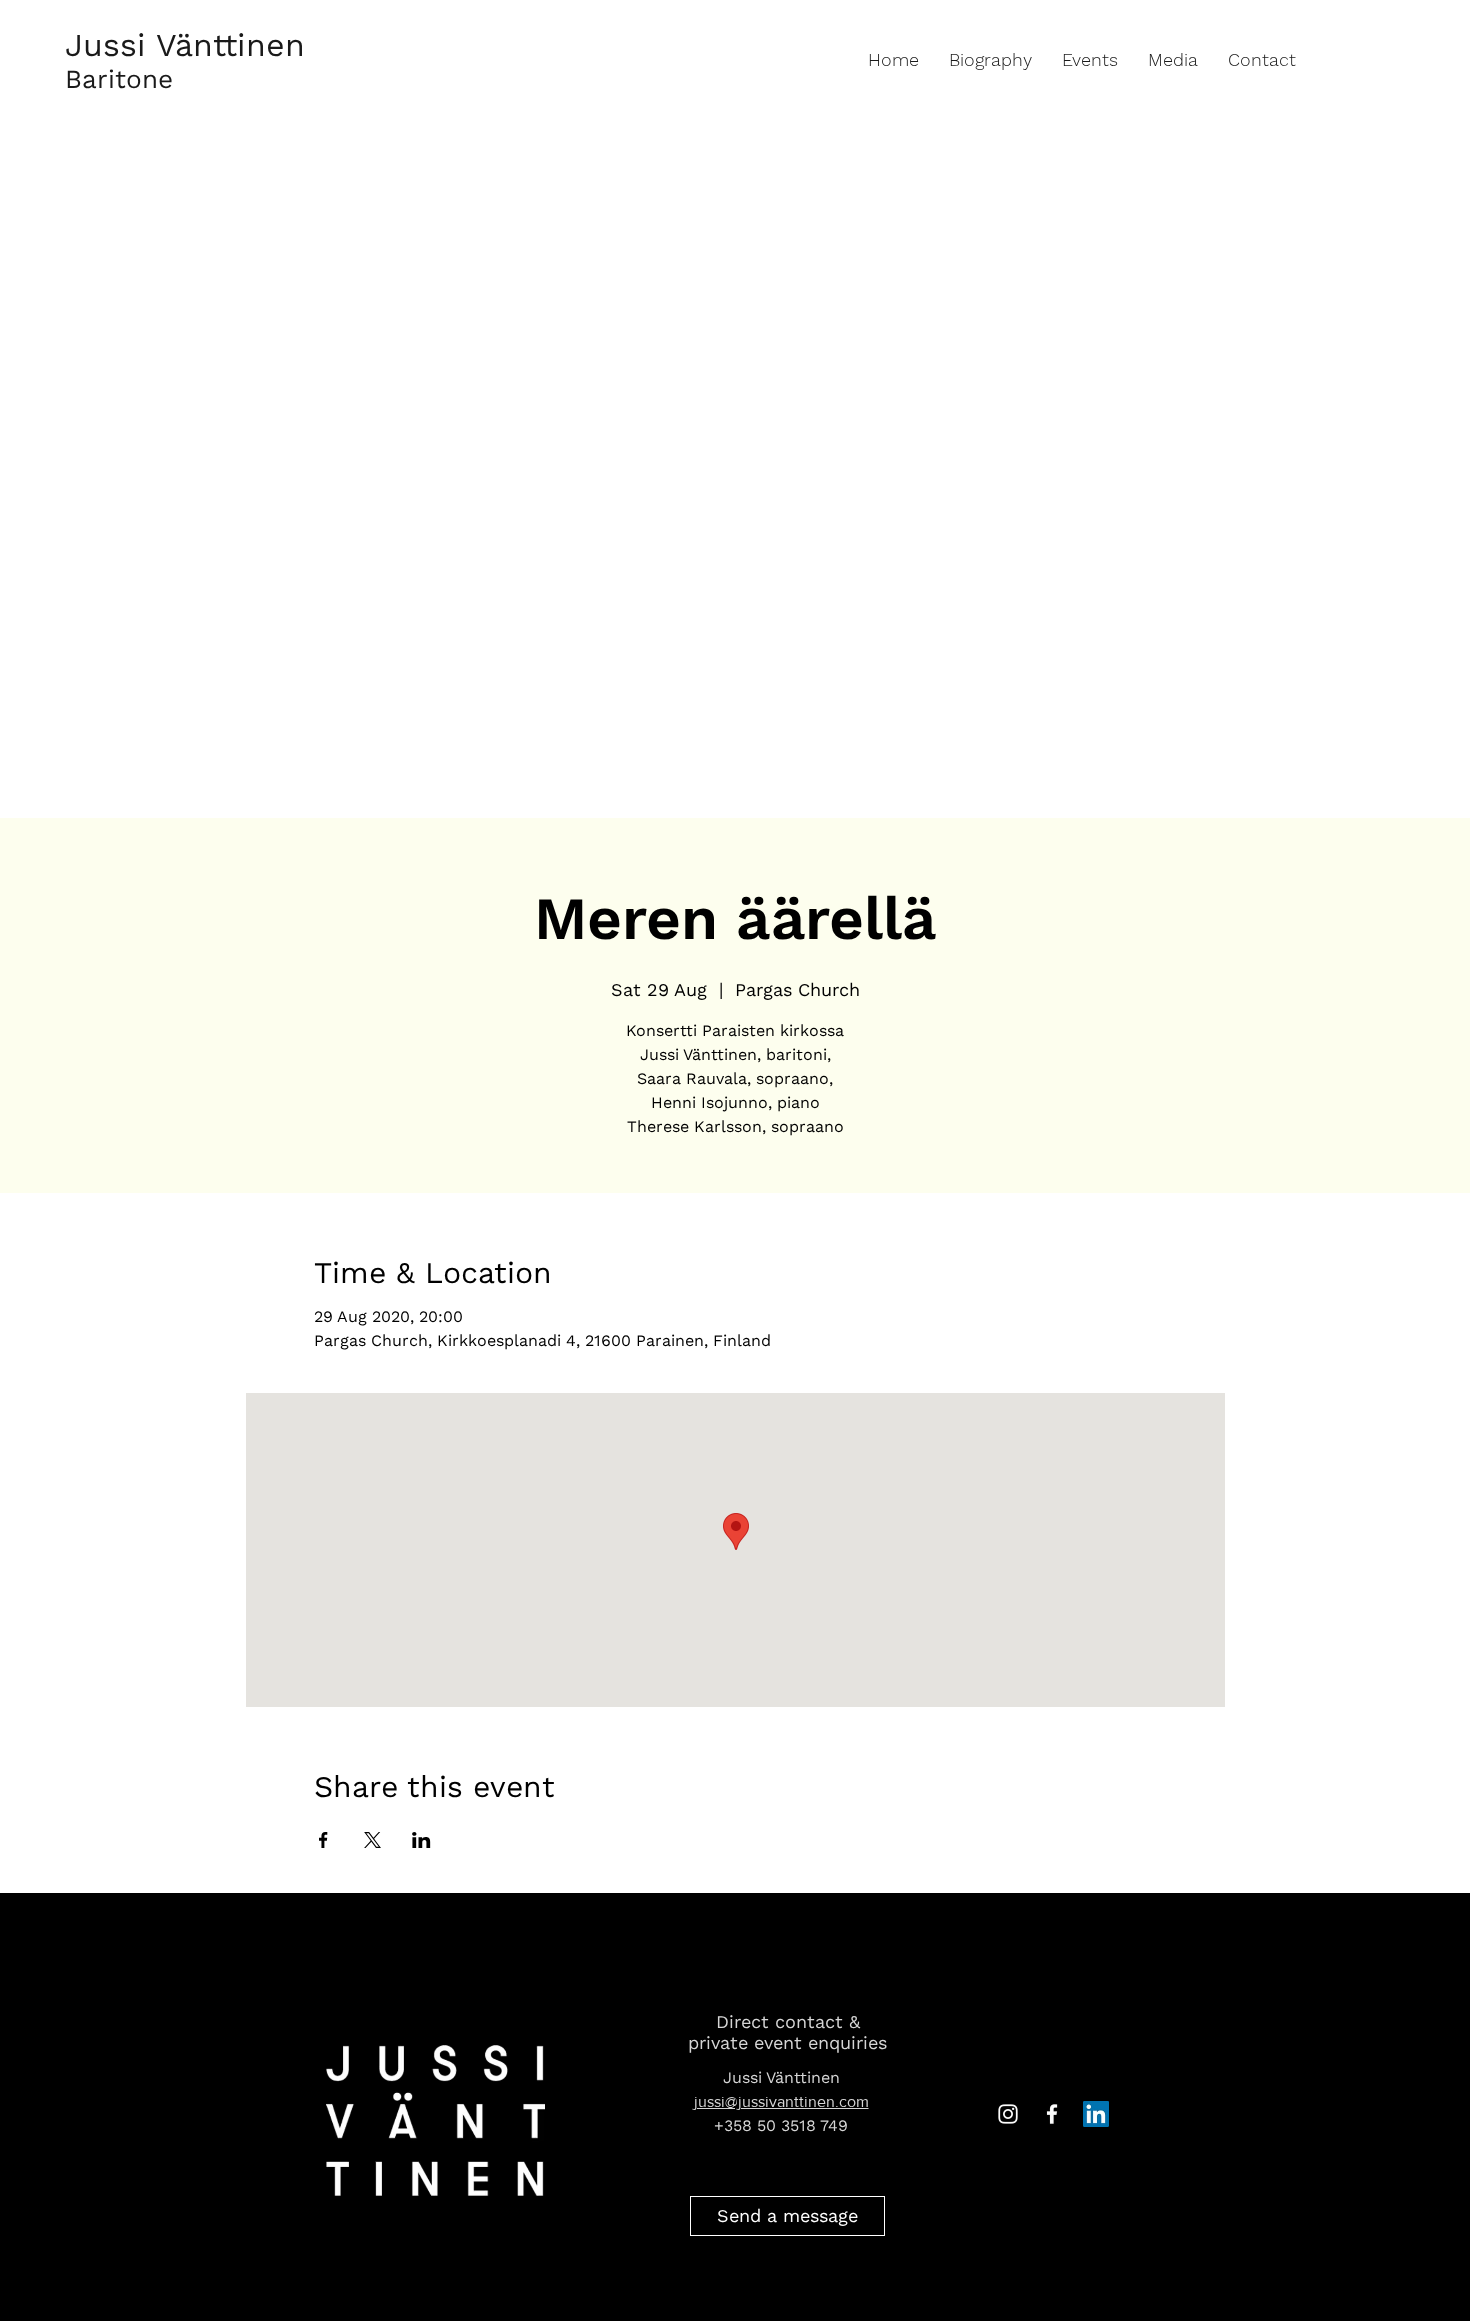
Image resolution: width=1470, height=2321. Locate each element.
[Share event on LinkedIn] (421, 1840)
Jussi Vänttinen (185, 45)
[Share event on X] (372, 1840)
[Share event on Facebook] (323, 1840)
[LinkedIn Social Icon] (1096, 2114)
